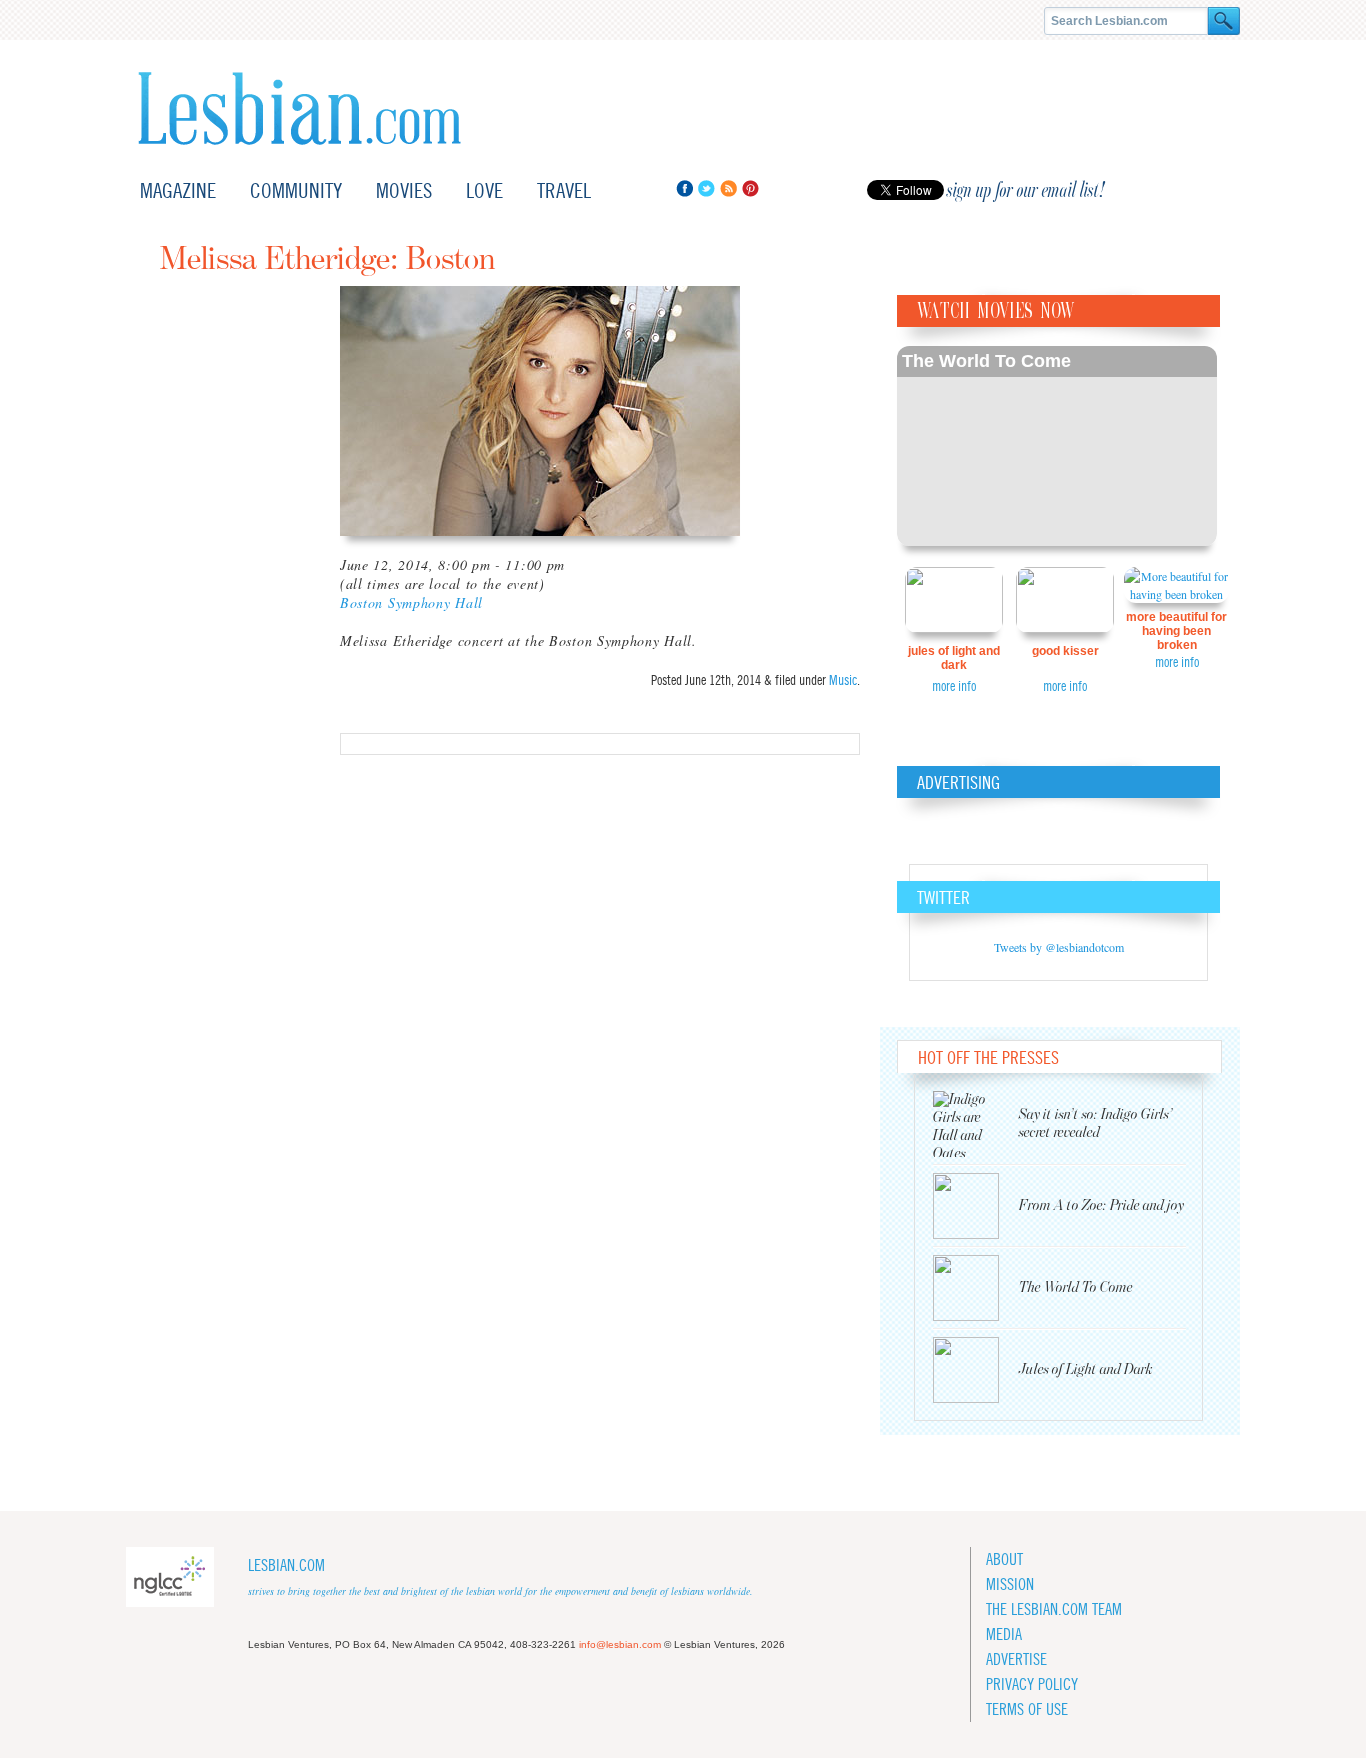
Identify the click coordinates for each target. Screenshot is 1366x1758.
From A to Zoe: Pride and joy (1101, 1205)
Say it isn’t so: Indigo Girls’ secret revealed (1096, 1123)
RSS (728, 188)
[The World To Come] (976, 1288)
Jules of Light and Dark (954, 658)
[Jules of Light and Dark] (976, 1370)
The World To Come (986, 361)
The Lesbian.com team (1054, 1609)
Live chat (1201, 191)
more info (954, 686)
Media (1004, 1634)
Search (1224, 21)
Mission (1010, 1584)
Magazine (178, 190)
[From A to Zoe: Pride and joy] (976, 1206)
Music (843, 680)
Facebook (684, 188)
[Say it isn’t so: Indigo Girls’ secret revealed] (976, 1124)
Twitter (706, 188)
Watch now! (1057, 446)
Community (296, 190)
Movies (404, 190)
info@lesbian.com (620, 1644)
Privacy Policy (1032, 1684)
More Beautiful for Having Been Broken (1176, 631)
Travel (564, 190)
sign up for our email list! (1026, 190)
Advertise (1016, 1659)
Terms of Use (1027, 1709)
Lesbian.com (299, 108)
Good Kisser (1065, 651)
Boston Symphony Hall (411, 602)
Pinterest (750, 188)
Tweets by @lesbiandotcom (1059, 947)
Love (484, 190)
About (1004, 1559)
